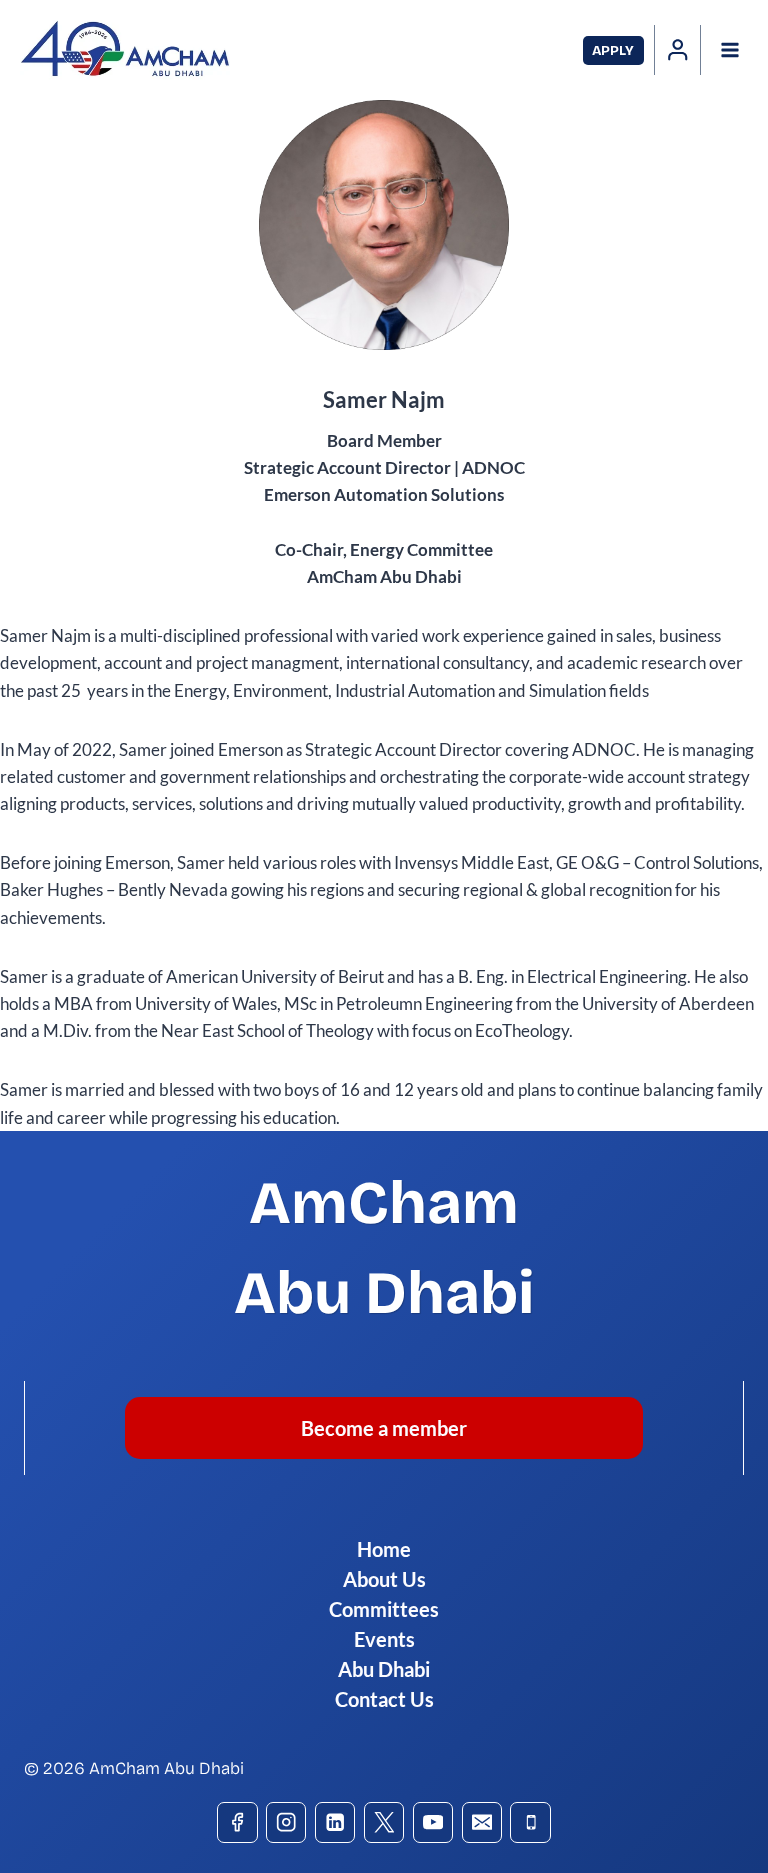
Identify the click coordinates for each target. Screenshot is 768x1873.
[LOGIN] (678, 50)
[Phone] (530, 1822)
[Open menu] (729, 49)
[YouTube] (433, 1822)
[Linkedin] (335, 1822)
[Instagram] (286, 1822)
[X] (384, 1822)
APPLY (613, 50)
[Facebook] (237, 1822)
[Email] (482, 1822)
